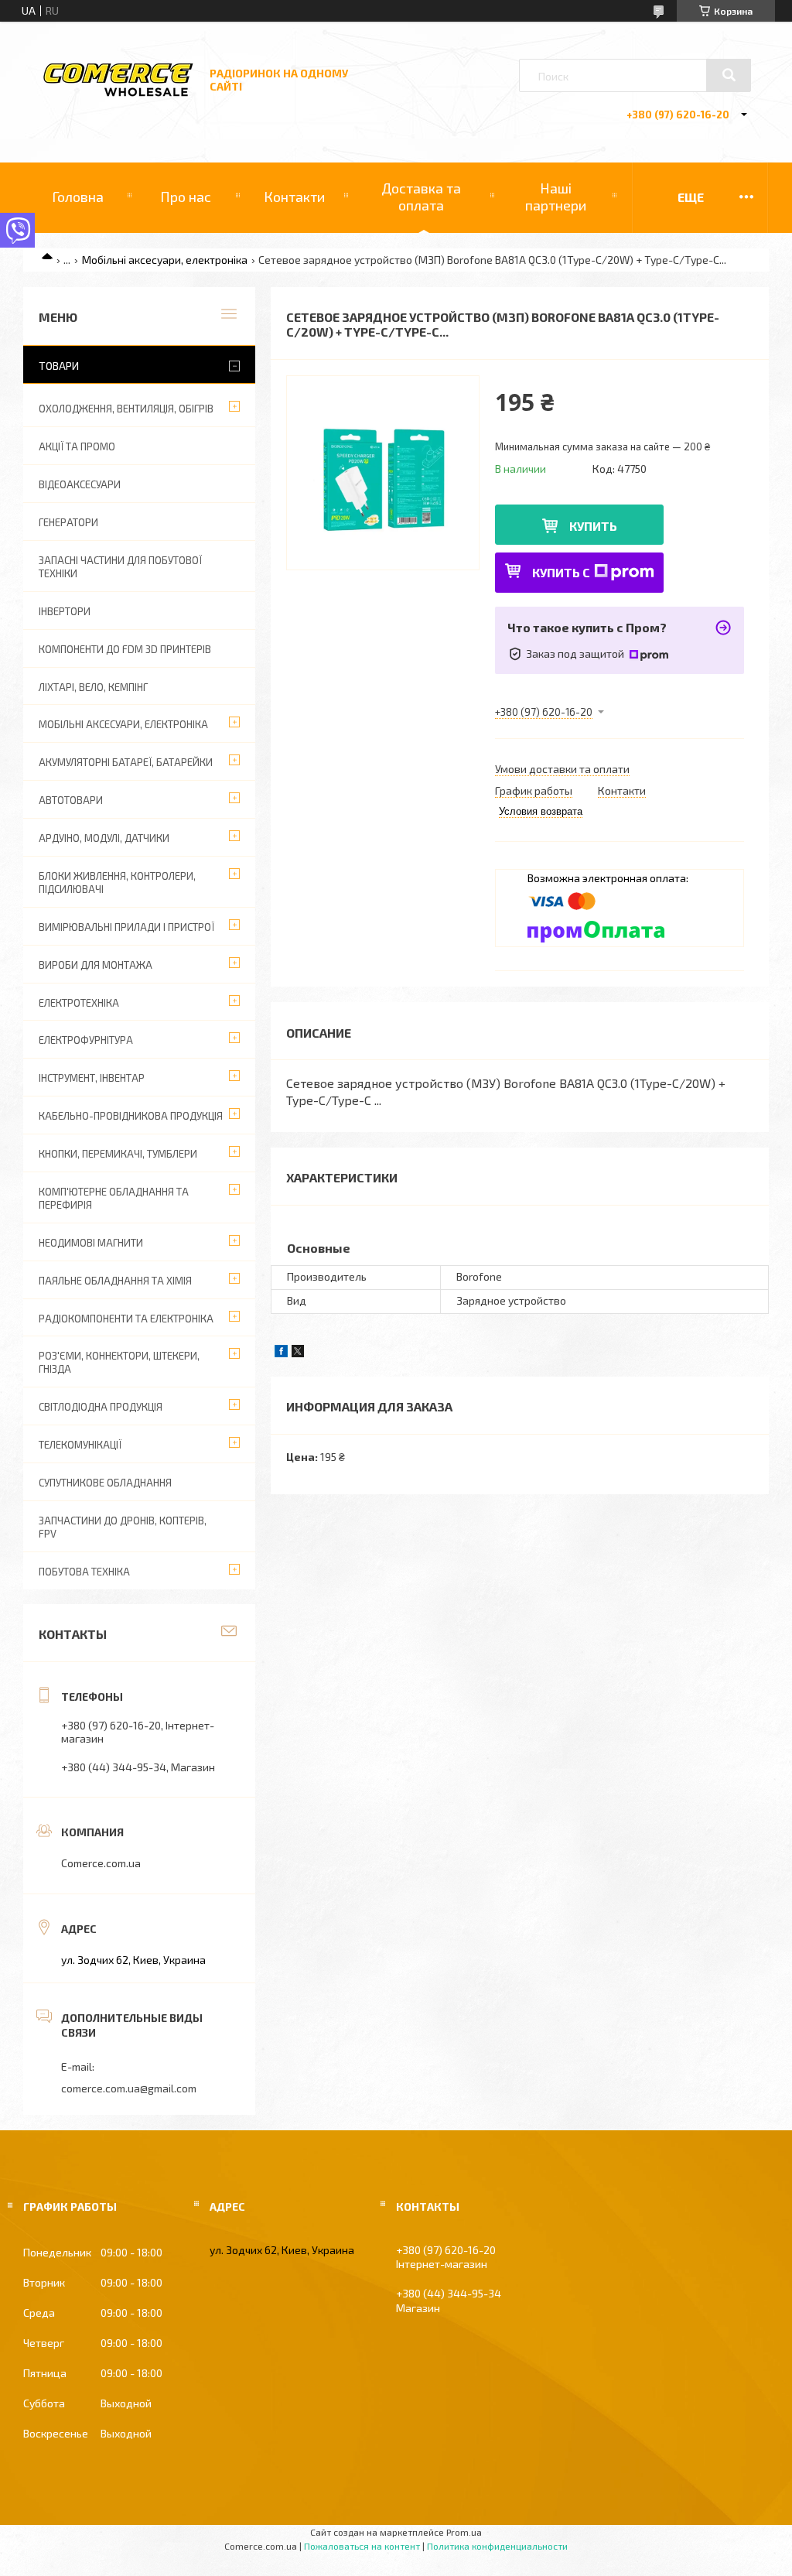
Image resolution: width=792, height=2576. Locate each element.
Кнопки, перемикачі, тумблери (118, 1154)
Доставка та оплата (421, 197)
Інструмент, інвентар (92, 1078)
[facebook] (281, 1353)
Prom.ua (464, 2532)
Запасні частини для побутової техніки (120, 567)
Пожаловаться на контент (362, 2546)
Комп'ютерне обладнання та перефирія (114, 1198)
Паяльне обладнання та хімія (115, 1281)
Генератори (68, 522)
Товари (59, 366)
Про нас (186, 197)
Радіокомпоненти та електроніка (126, 1319)
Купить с (561, 572)
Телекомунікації (80, 1445)
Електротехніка (79, 1003)
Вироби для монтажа (96, 965)
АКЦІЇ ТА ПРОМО (77, 446)
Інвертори (65, 611)
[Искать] (729, 75)
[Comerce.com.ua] (118, 94)
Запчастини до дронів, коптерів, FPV (123, 1527)
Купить (593, 526)
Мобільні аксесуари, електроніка (165, 260)
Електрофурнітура (86, 1040)
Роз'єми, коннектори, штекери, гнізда (119, 1362)
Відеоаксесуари (80, 484)
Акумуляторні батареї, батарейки (126, 762)
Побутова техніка (84, 1572)
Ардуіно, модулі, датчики (104, 838)
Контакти (294, 197)
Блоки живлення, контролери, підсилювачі (117, 883)
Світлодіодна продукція (101, 1407)
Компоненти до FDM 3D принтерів (125, 649)
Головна (78, 197)
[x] (298, 1353)
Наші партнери (556, 197)
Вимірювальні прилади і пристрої (126, 927)
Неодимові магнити (91, 1243)
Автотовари (71, 800)
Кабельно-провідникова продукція (131, 1116)
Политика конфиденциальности (497, 2546)
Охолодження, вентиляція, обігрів (126, 409)
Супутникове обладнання (105, 1483)
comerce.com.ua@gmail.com (129, 2088)
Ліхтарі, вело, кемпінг (93, 687)
